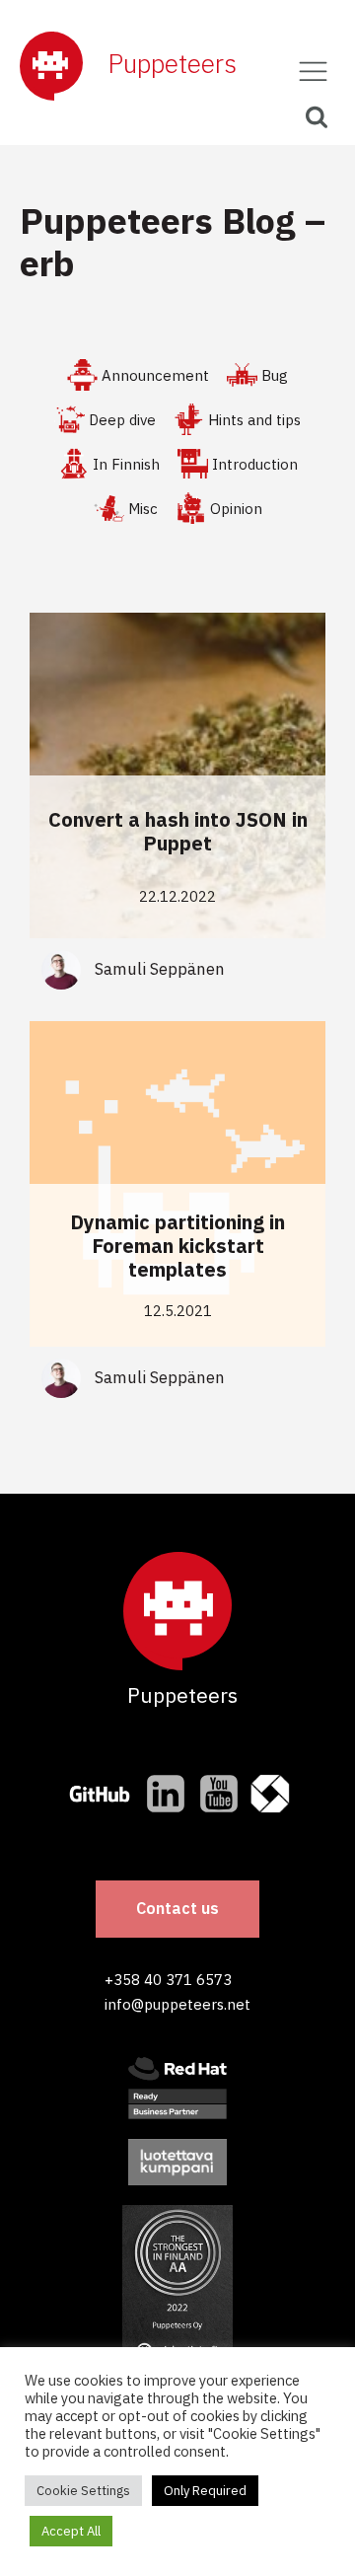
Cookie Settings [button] (83, 2491)
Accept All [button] (71, 2531)
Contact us (177, 1908)
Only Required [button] (205, 2491)
